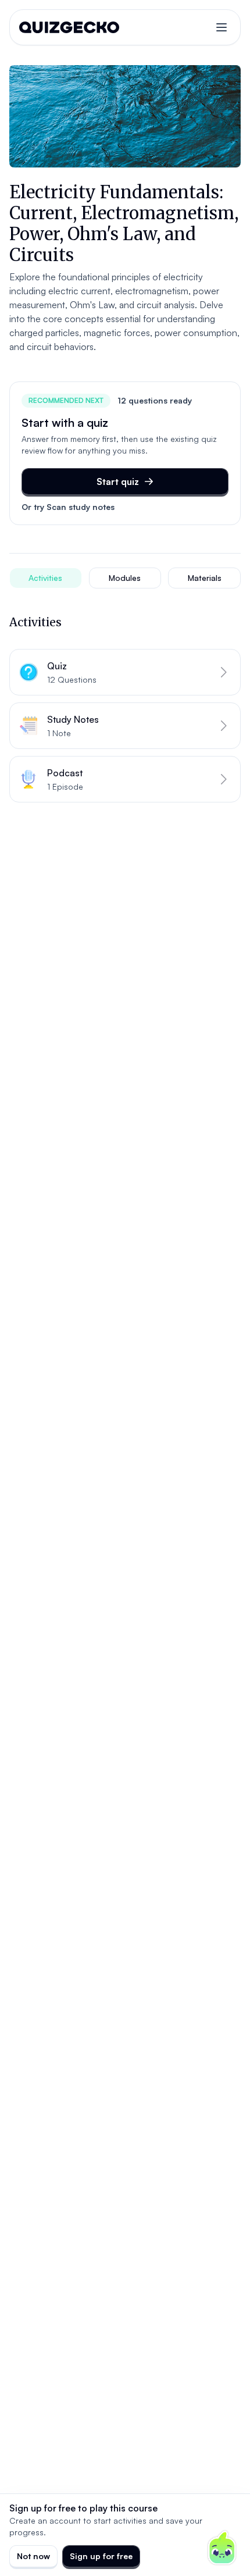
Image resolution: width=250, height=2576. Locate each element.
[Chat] (222, 2548)
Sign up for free (101, 2556)
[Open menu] (222, 27)
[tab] (46, 578)
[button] (125, 672)
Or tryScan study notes (68, 507)
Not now (33, 2556)
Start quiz (118, 481)
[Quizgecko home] (69, 27)
